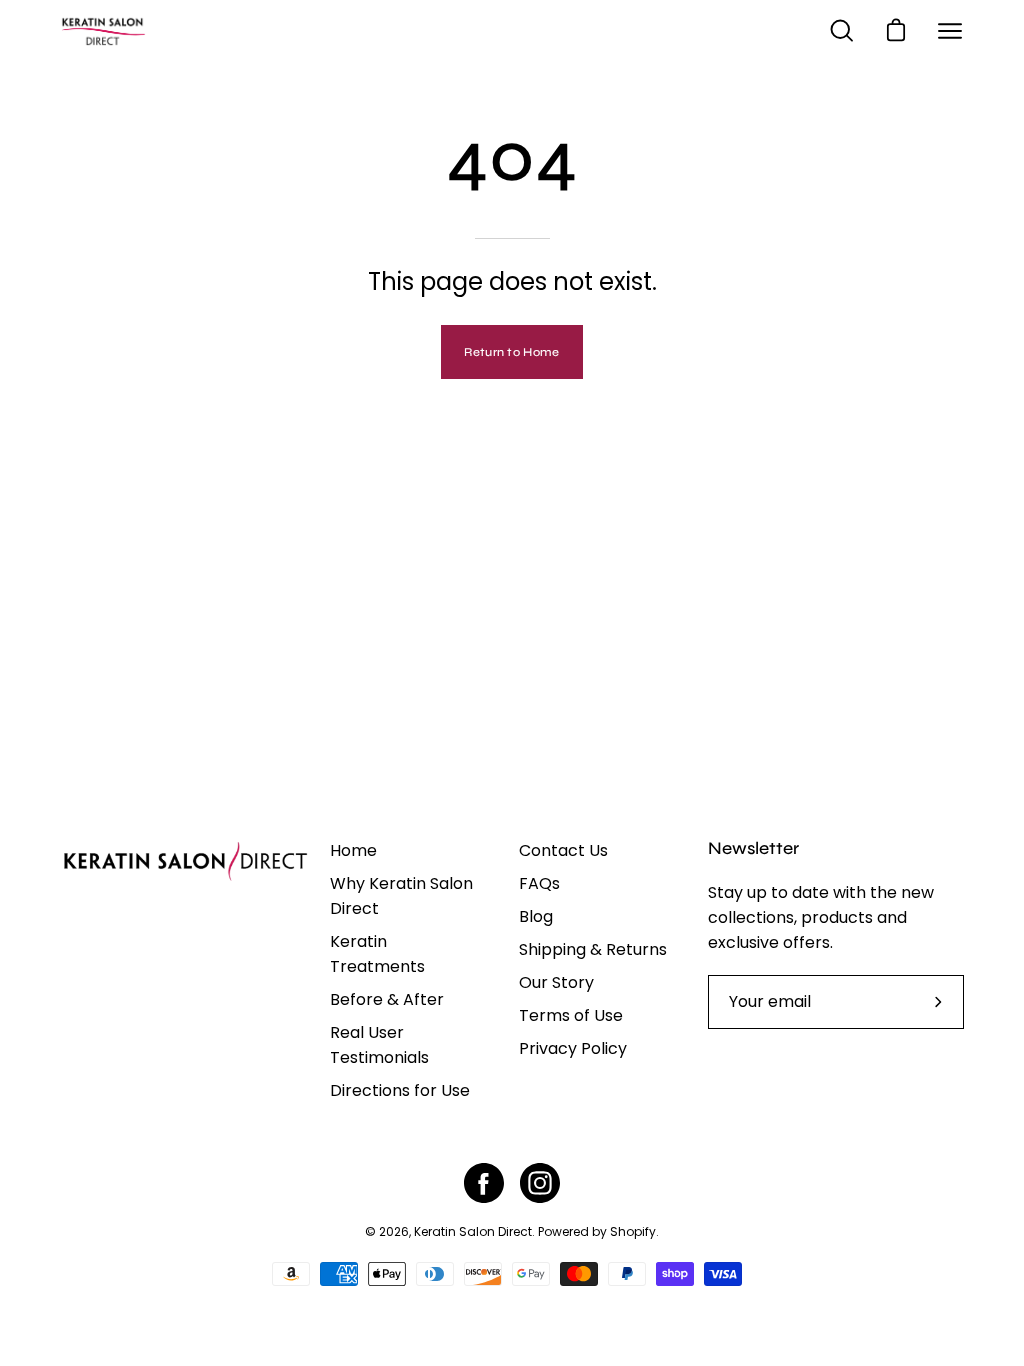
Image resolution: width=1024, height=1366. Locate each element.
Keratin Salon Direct (473, 1231)
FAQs (539, 883)
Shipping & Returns (593, 949)
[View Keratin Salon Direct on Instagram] (540, 1183)
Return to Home (511, 352)
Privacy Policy (573, 1048)
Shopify (633, 1231)
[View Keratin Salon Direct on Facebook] (484, 1183)
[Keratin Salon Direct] (150, 31)
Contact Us (563, 850)
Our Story (556, 982)
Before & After (387, 999)
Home (353, 850)
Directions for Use (400, 1090)
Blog (536, 916)
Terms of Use (571, 1015)
